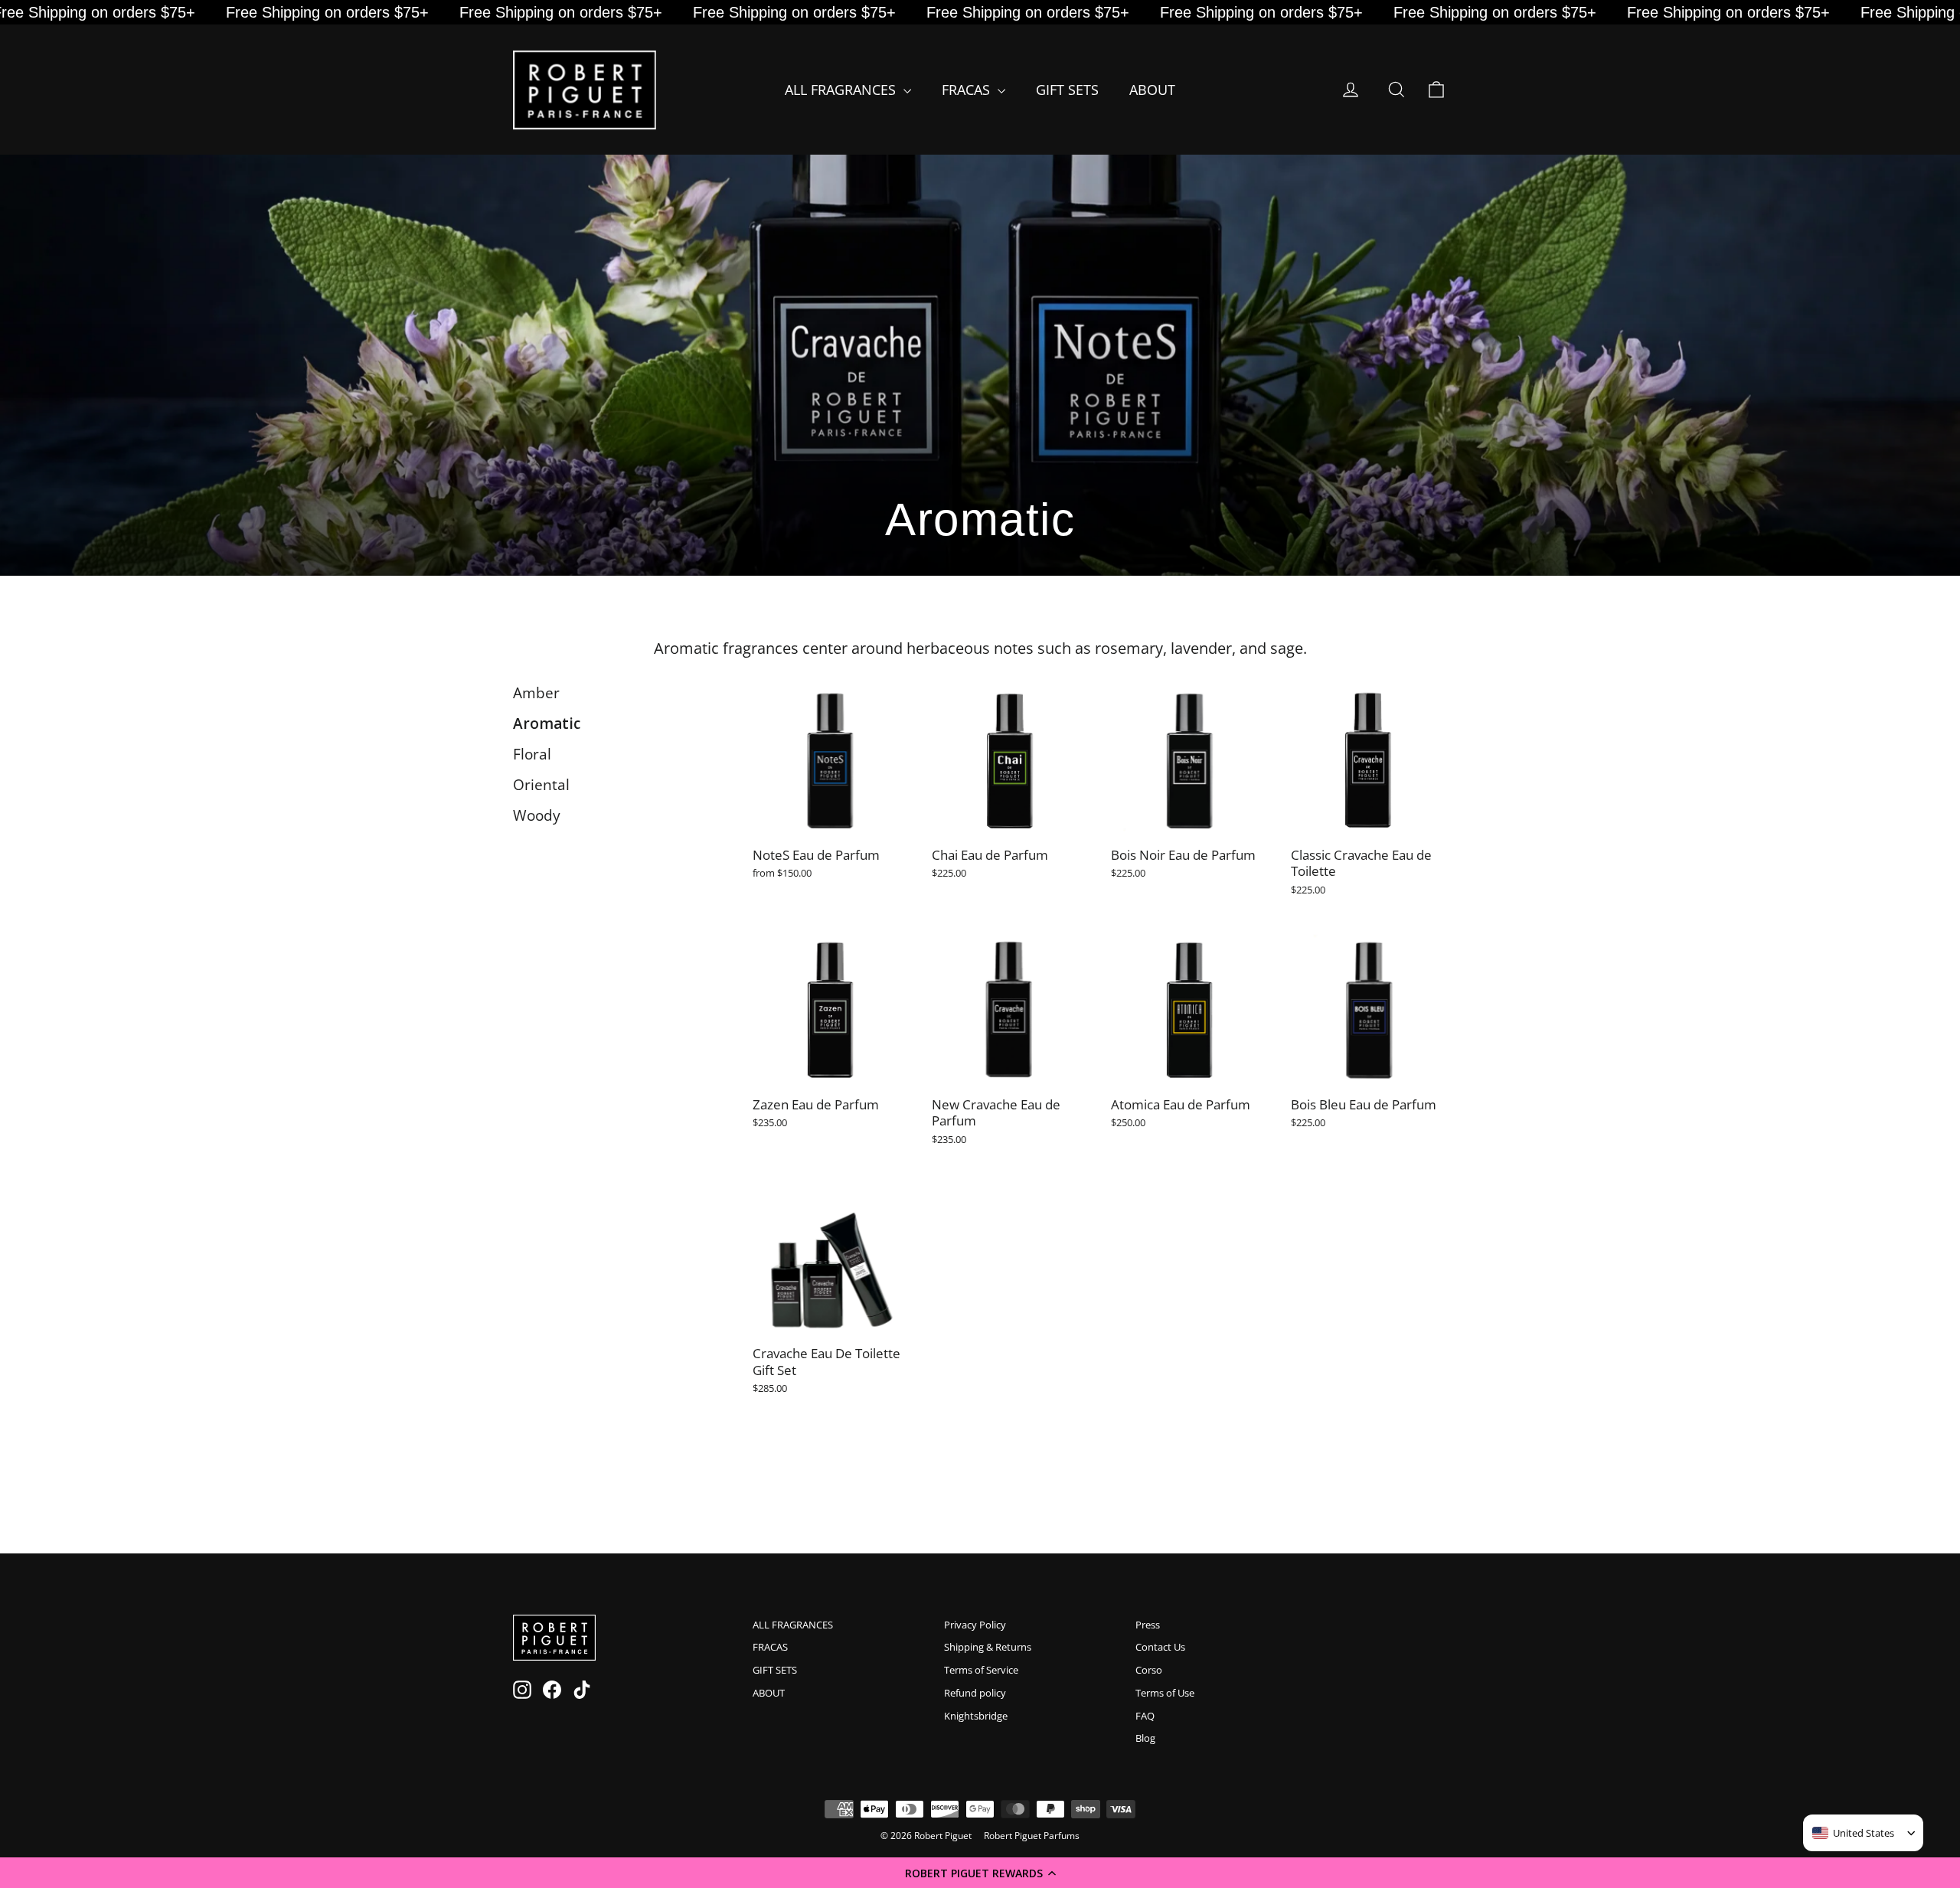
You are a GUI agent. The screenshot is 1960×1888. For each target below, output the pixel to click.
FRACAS (968, 90)
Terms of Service (981, 1670)
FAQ (1145, 1716)
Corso (1149, 1670)
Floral (532, 754)
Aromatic (547, 724)
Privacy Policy (975, 1625)
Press (1148, 1625)
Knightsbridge (976, 1716)
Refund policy (975, 1693)
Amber (536, 693)
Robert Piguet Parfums (1032, 1836)
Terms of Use (1165, 1693)
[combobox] (1853, 1833)
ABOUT (1152, 90)
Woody (537, 815)
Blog (1145, 1738)
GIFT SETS (1067, 90)
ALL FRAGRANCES (842, 90)
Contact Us (1160, 1647)
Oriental (541, 785)
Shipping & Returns (988, 1647)
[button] (980, 1873)
